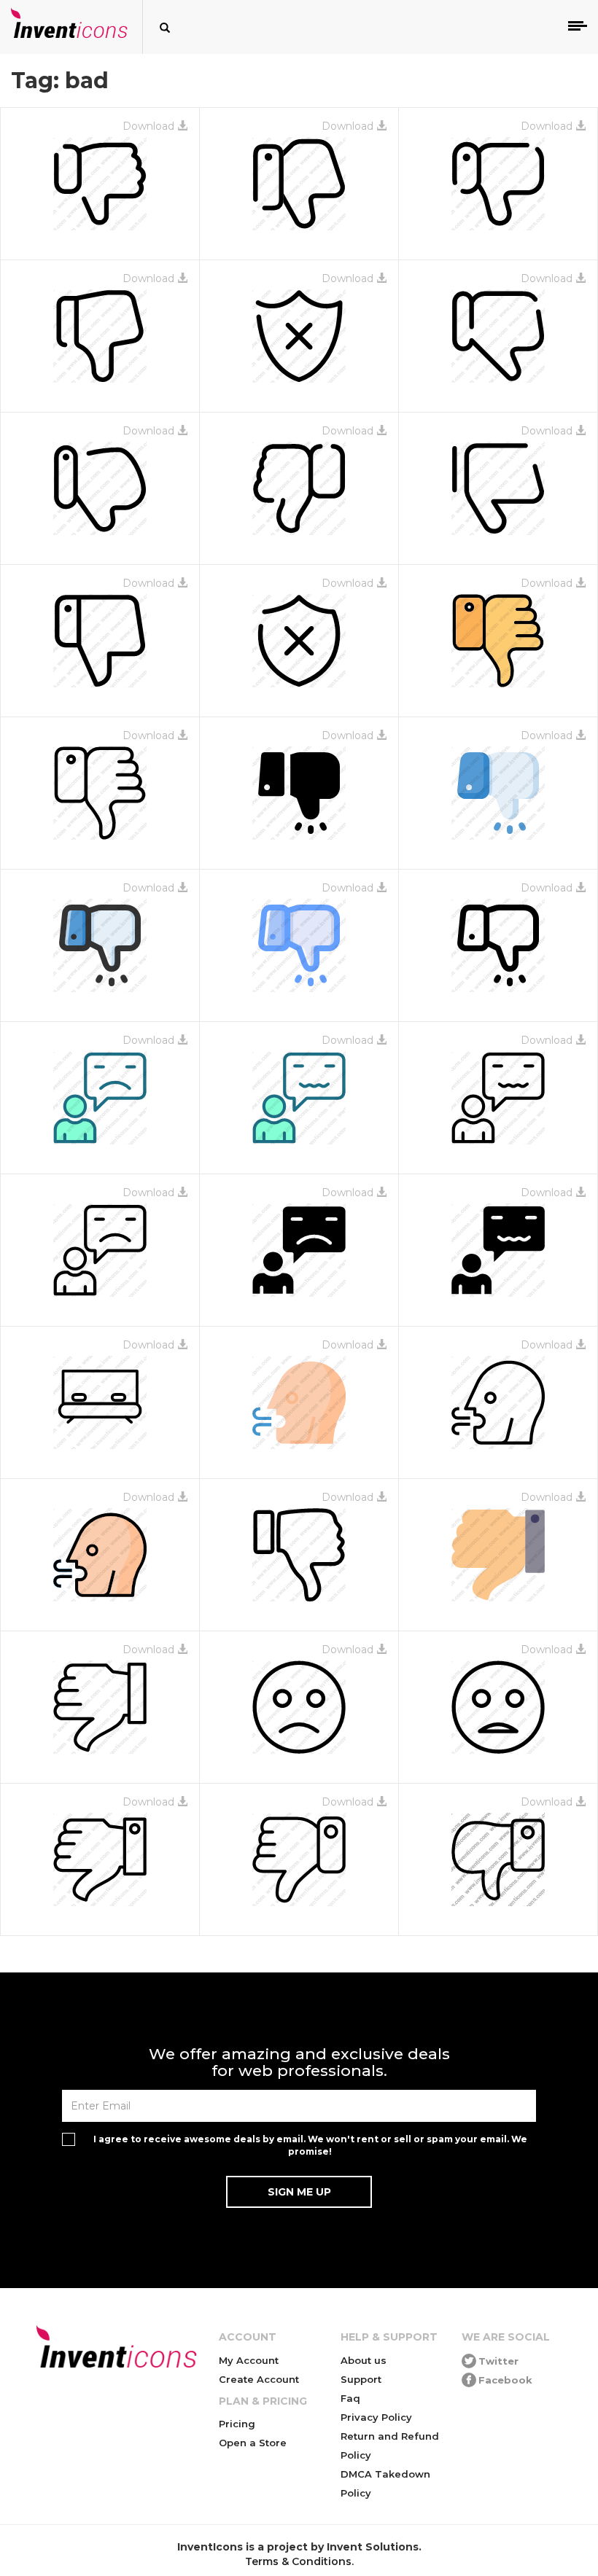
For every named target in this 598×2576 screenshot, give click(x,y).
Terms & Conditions (298, 2561)
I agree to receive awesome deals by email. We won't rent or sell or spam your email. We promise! (310, 2145)
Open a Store (253, 2443)
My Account (249, 2360)
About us (364, 2360)
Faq (350, 2398)
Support (361, 2379)
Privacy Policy (376, 2417)
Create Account (259, 2379)
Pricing (237, 2424)
